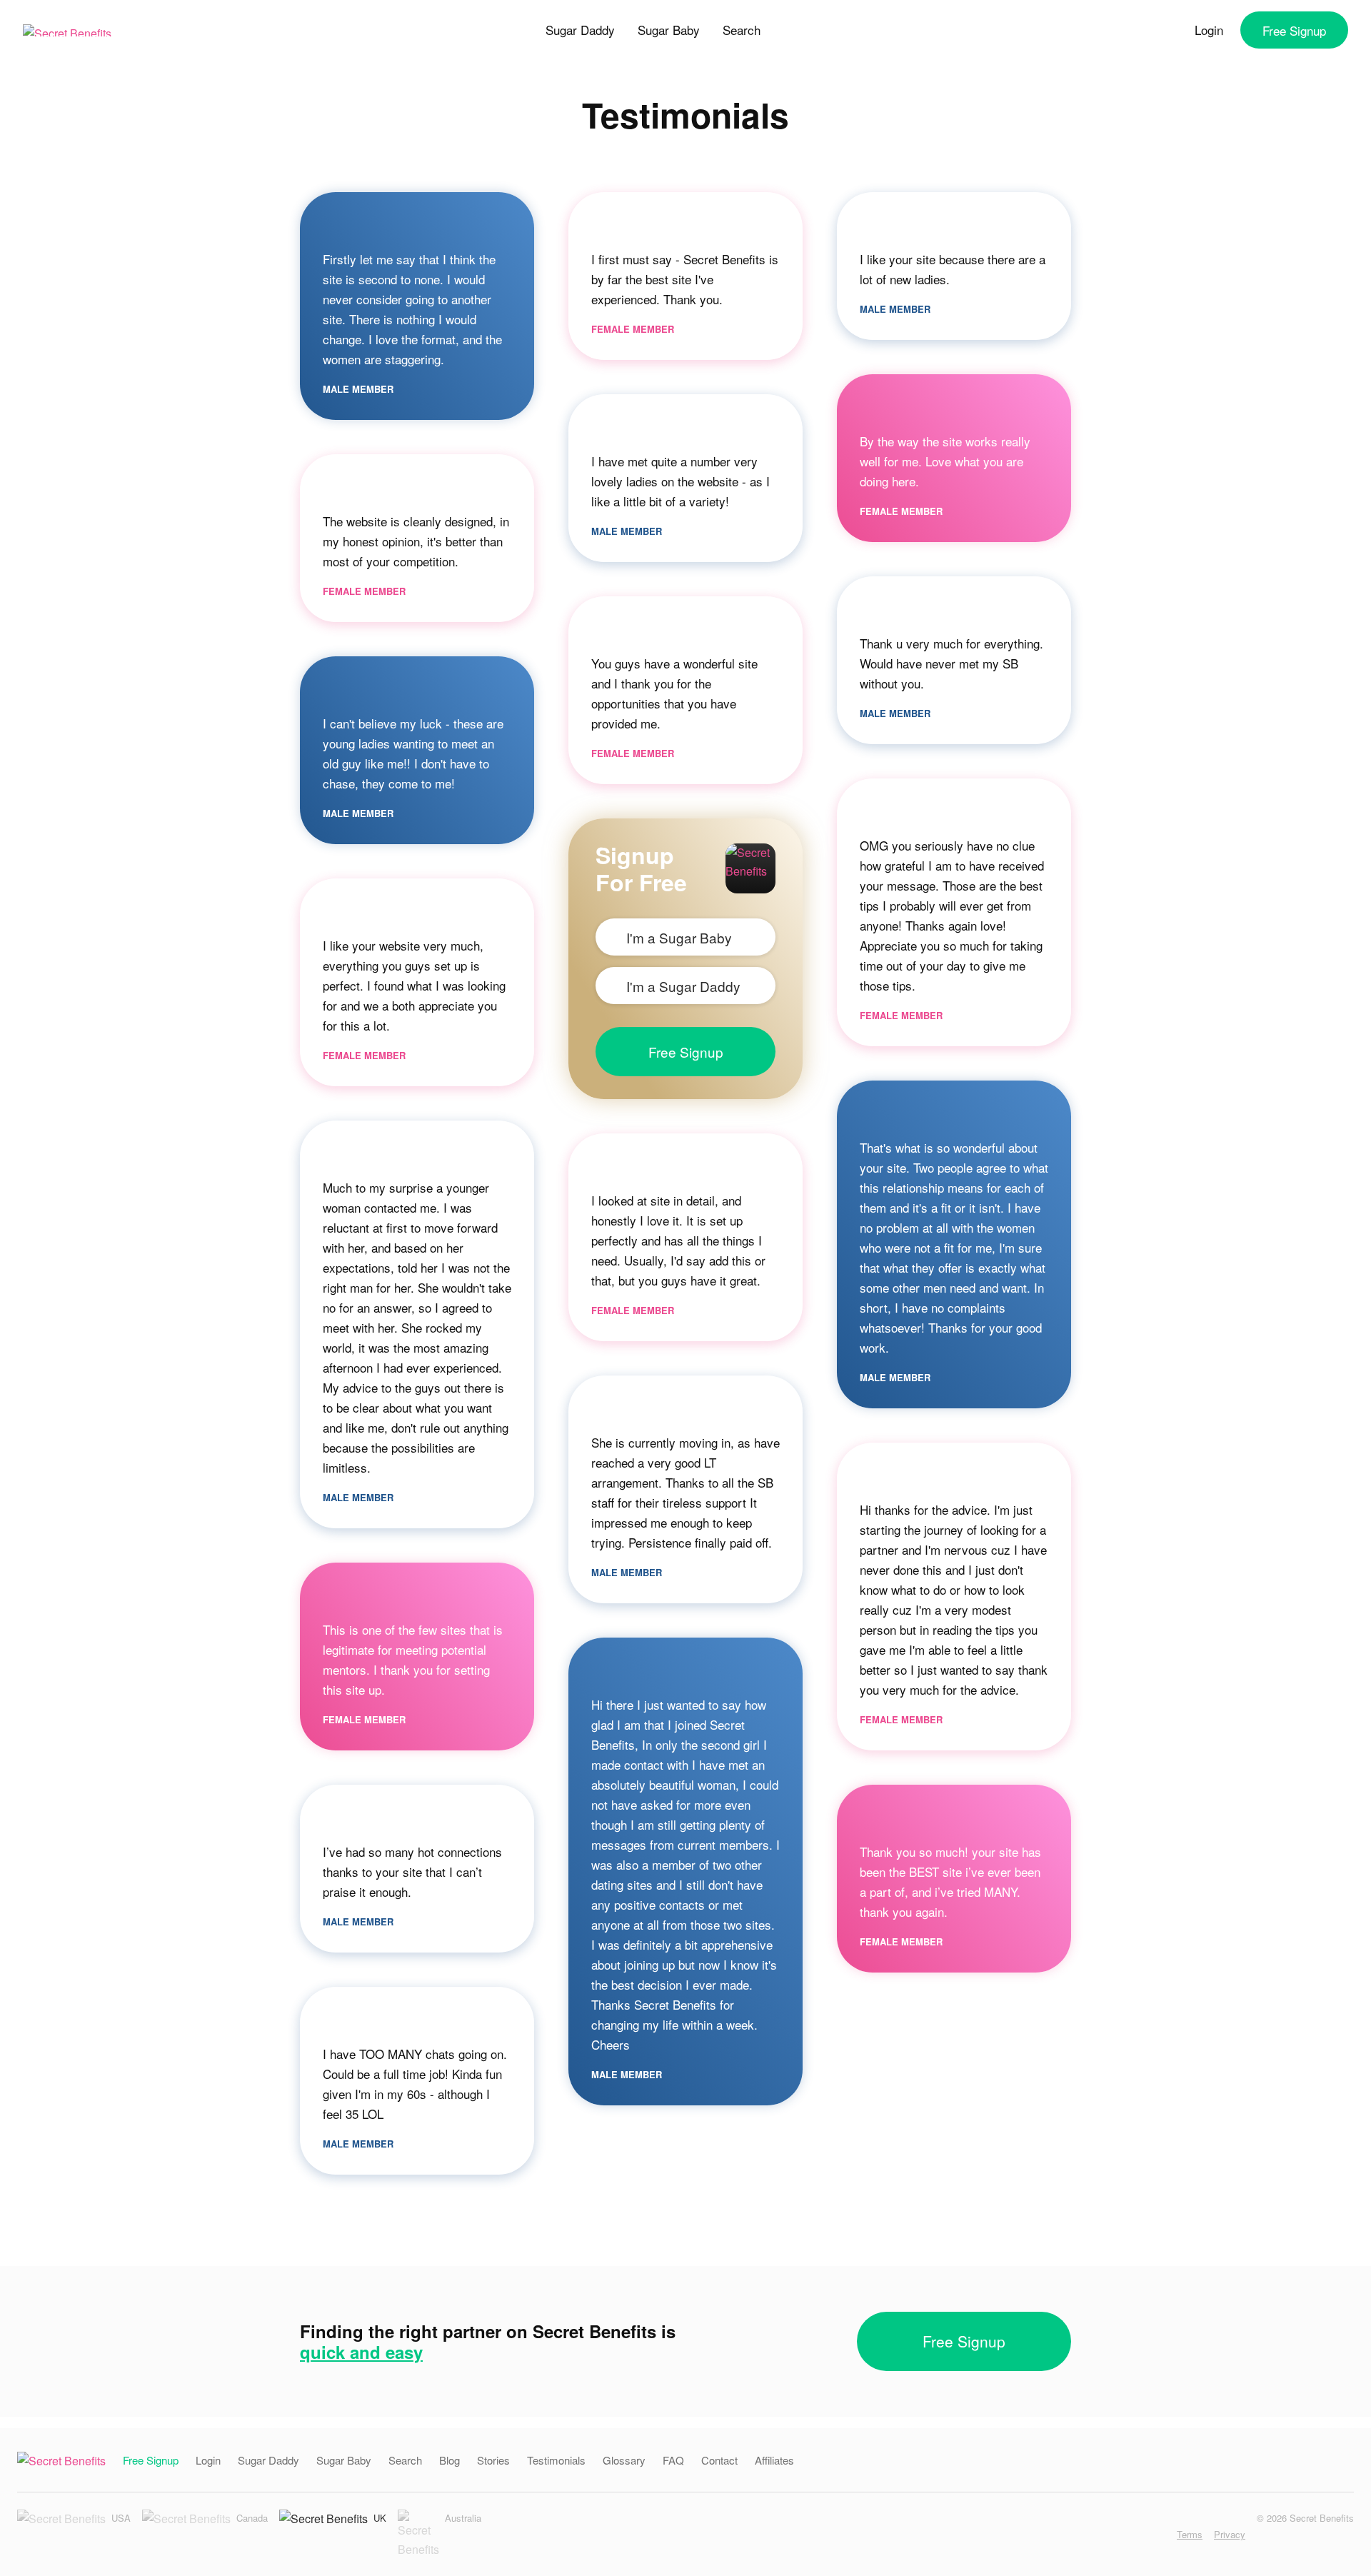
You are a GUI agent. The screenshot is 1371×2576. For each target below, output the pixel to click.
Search (742, 30)
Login (1209, 30)
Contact (719, 2460)
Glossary (624, 2460)
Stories (493, 2460)
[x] (1160, 2534)
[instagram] (1116, 2534)
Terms (1190, 2534)
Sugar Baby (669, 30)
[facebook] (1138, 2534)
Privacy (1230, 2534)
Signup (1294, 30)
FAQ (673, 2460)
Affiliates (774, 2460)
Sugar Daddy (580, 30)
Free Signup (686, 1052)
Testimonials (556, 2460)
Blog (450, 2460)
